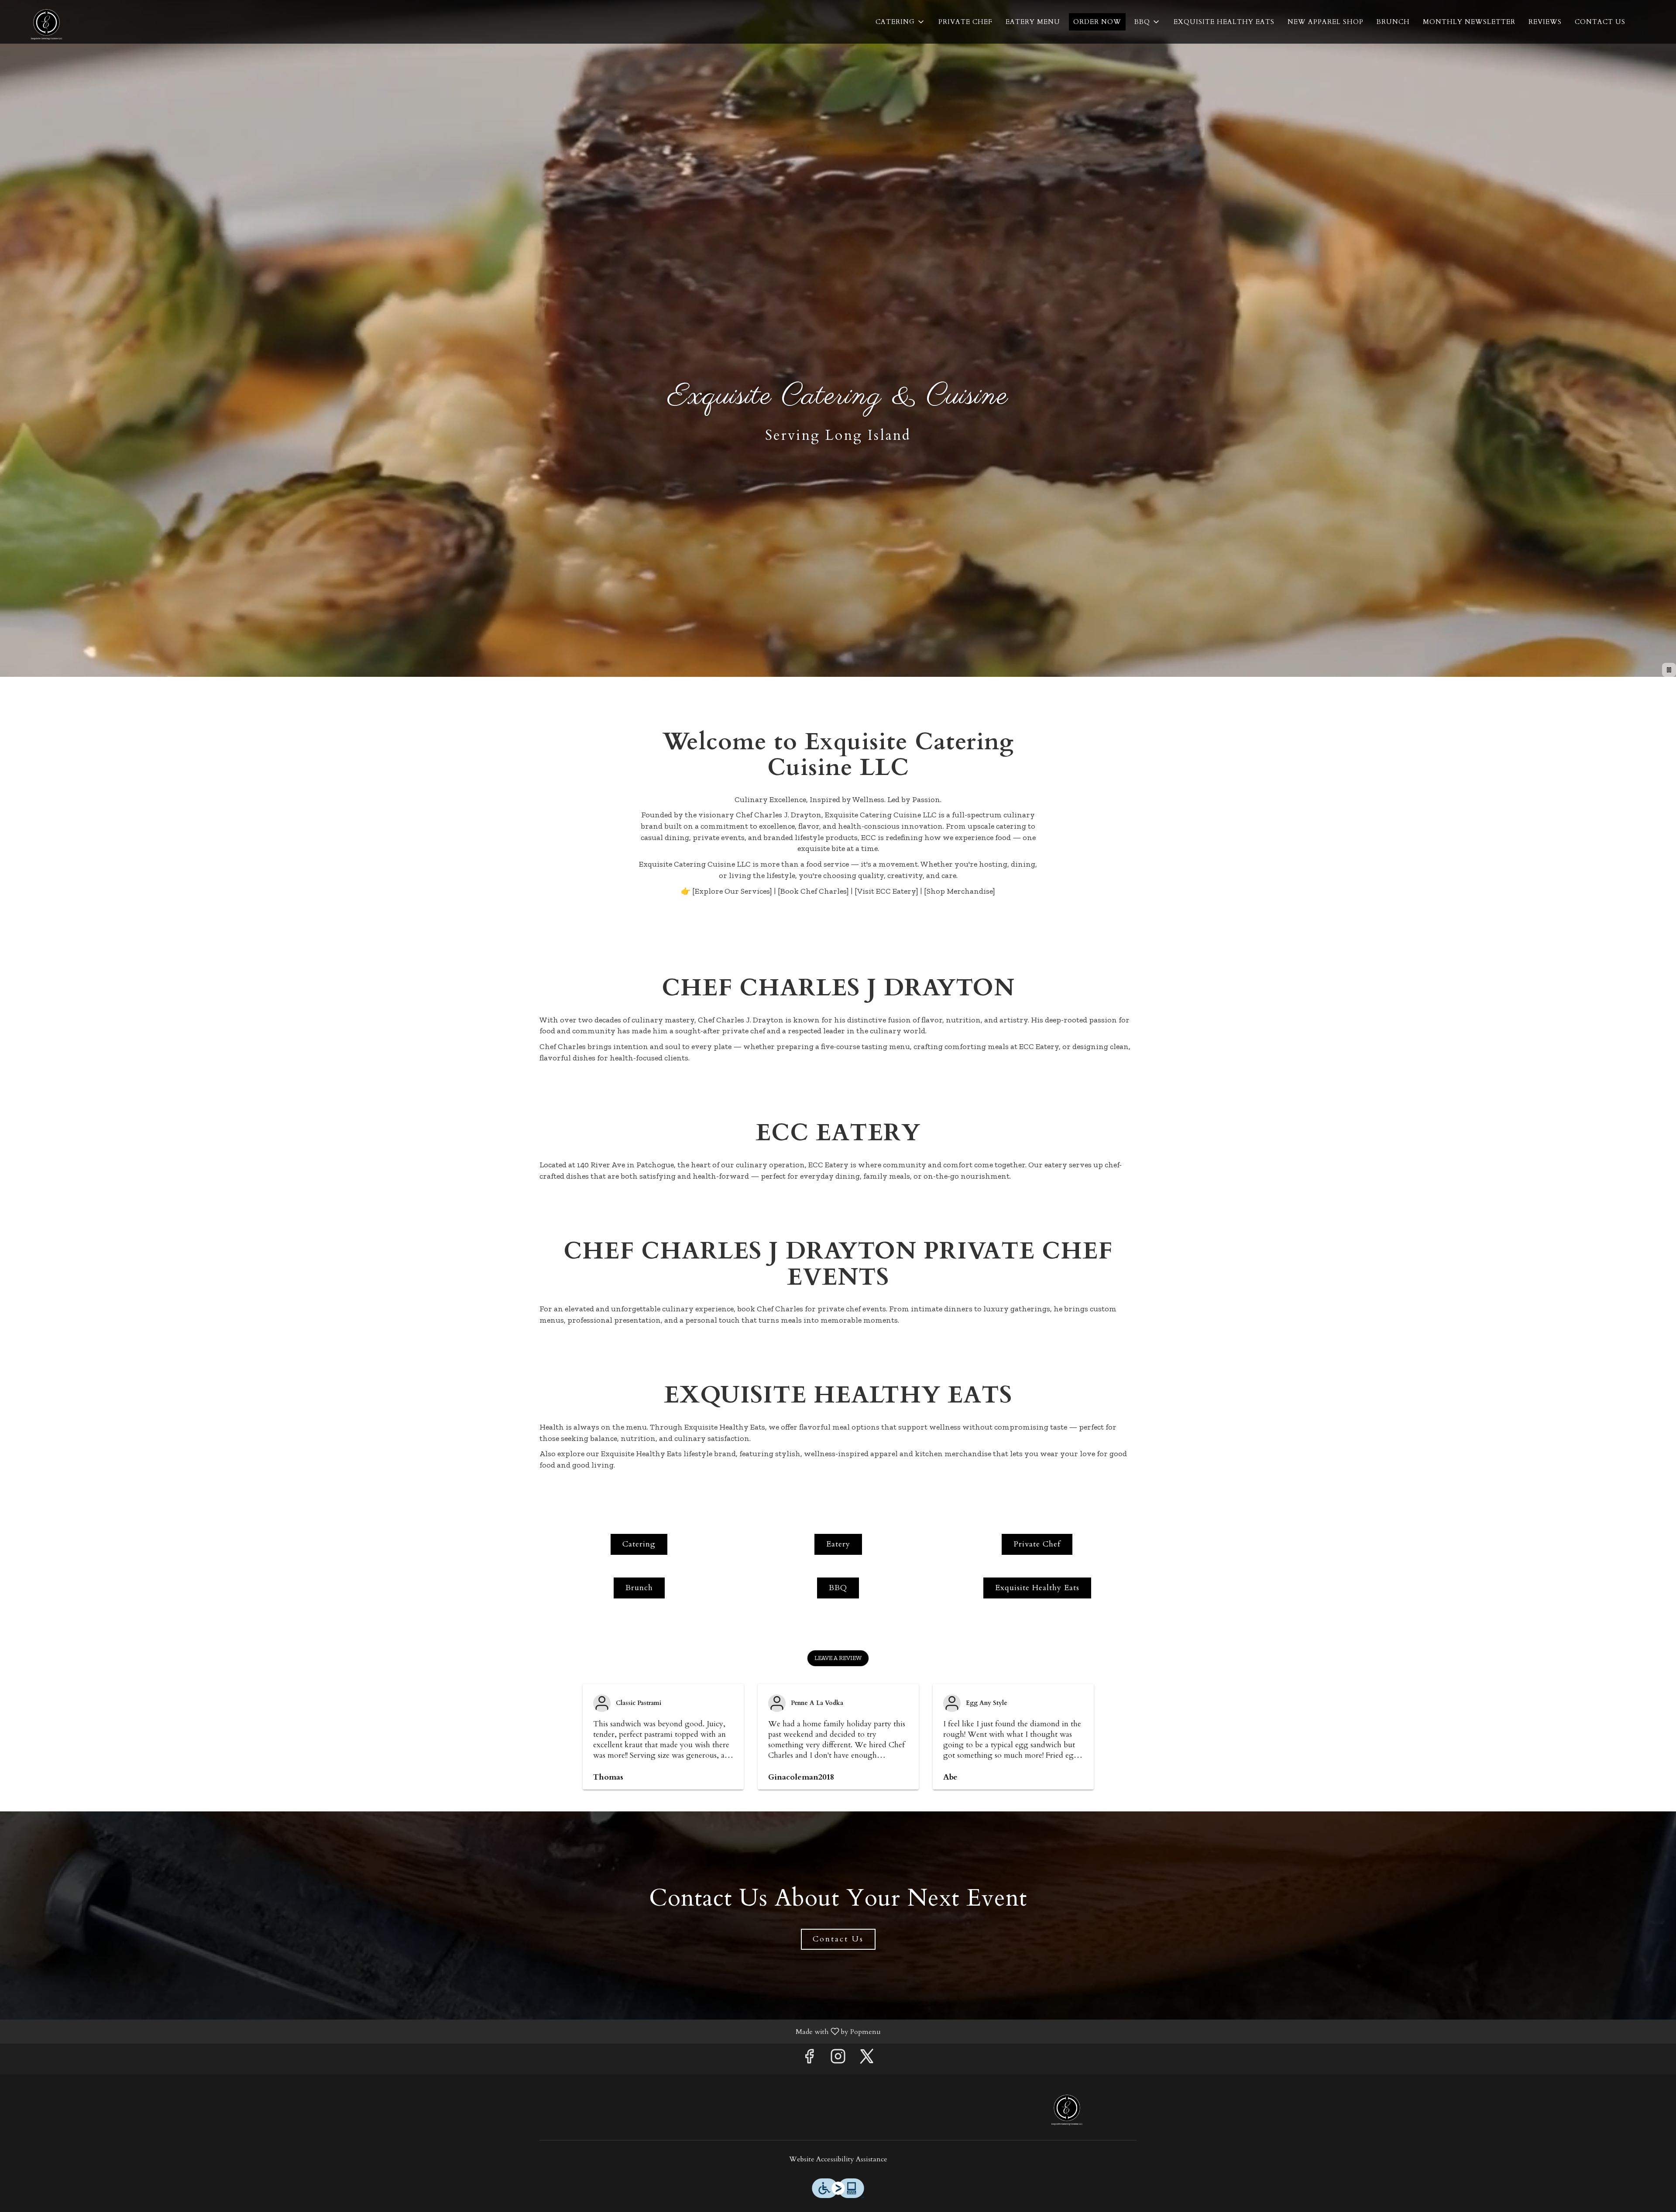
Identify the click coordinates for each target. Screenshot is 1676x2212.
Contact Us (1600, 22)
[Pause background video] (1669, 670)
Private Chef (965, 22)
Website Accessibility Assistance (838, 2159)
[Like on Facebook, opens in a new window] (809, 2059)
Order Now (1097, 22)
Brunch (1393, 22)
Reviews (1545, 22)
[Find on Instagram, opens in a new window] (838, 2059)
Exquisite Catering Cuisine (1067, 2107)
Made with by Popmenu (444, 2031)
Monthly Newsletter (1469, 22)
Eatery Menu (1033, 22)
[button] (900, 22)
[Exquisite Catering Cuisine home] (46, 22)
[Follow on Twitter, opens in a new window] (867, 2059)
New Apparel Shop (1326, 22)
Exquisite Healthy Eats (1224, 22)
